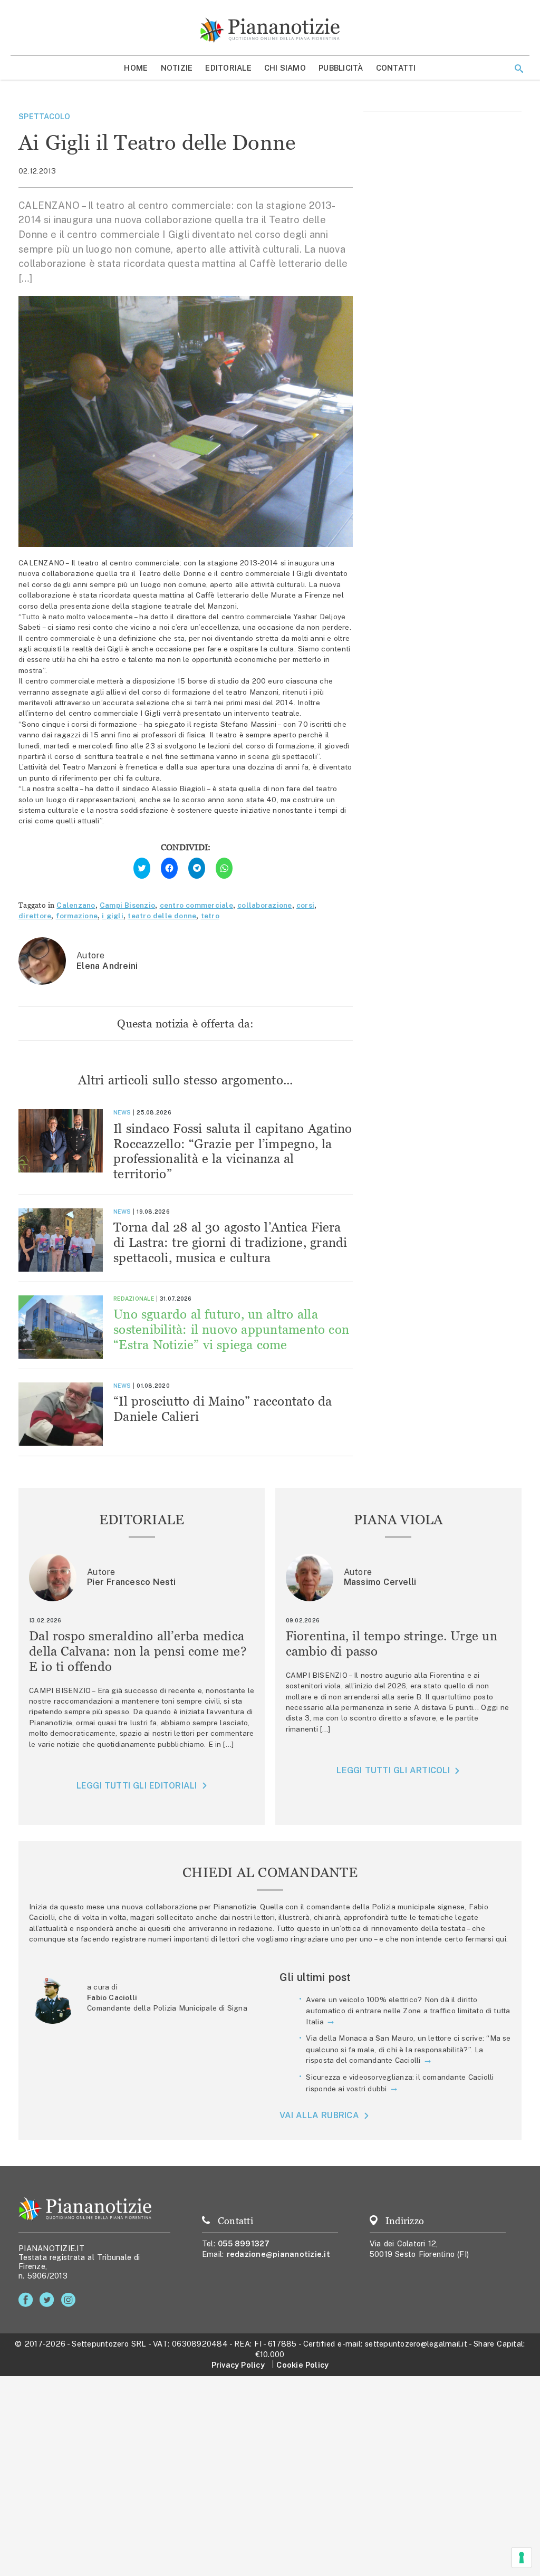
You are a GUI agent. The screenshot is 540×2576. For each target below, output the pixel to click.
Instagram (70, 2300)
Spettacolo (45, 116)
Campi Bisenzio (127, 905)
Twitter (49, 2300)
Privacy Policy (238, 2365)
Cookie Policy (302, 2365)
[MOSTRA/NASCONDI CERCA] (519, 69)
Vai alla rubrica (319, 2115)
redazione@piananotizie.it (278, 2254)
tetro (210, 916)
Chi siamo (285, 68)
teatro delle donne (162, 916)
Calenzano (76, 905)
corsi (305, 905)
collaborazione (265, 905)
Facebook (28, 2300)
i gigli (113, 916)
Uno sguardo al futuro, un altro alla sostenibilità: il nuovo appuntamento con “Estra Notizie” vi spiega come (231, 1329)
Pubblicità (341, 68)
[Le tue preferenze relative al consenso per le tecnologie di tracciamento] (522, 2558)
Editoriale (228, 68)
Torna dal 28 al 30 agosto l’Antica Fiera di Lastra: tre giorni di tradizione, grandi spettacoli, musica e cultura (230, 1242)
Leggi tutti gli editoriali (137, 1786)
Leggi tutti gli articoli (393, 1770)
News (122, 1112)
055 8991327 (244, 2243)
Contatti (396, 68)
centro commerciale (196, 905)
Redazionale (134, 1299)
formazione (77, 916)
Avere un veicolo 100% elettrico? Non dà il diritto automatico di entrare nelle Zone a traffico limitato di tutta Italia (408, 2011)
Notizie (177, 68)
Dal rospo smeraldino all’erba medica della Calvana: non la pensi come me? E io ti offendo (138, 1651)
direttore (35, 916)
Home (136, 68)
